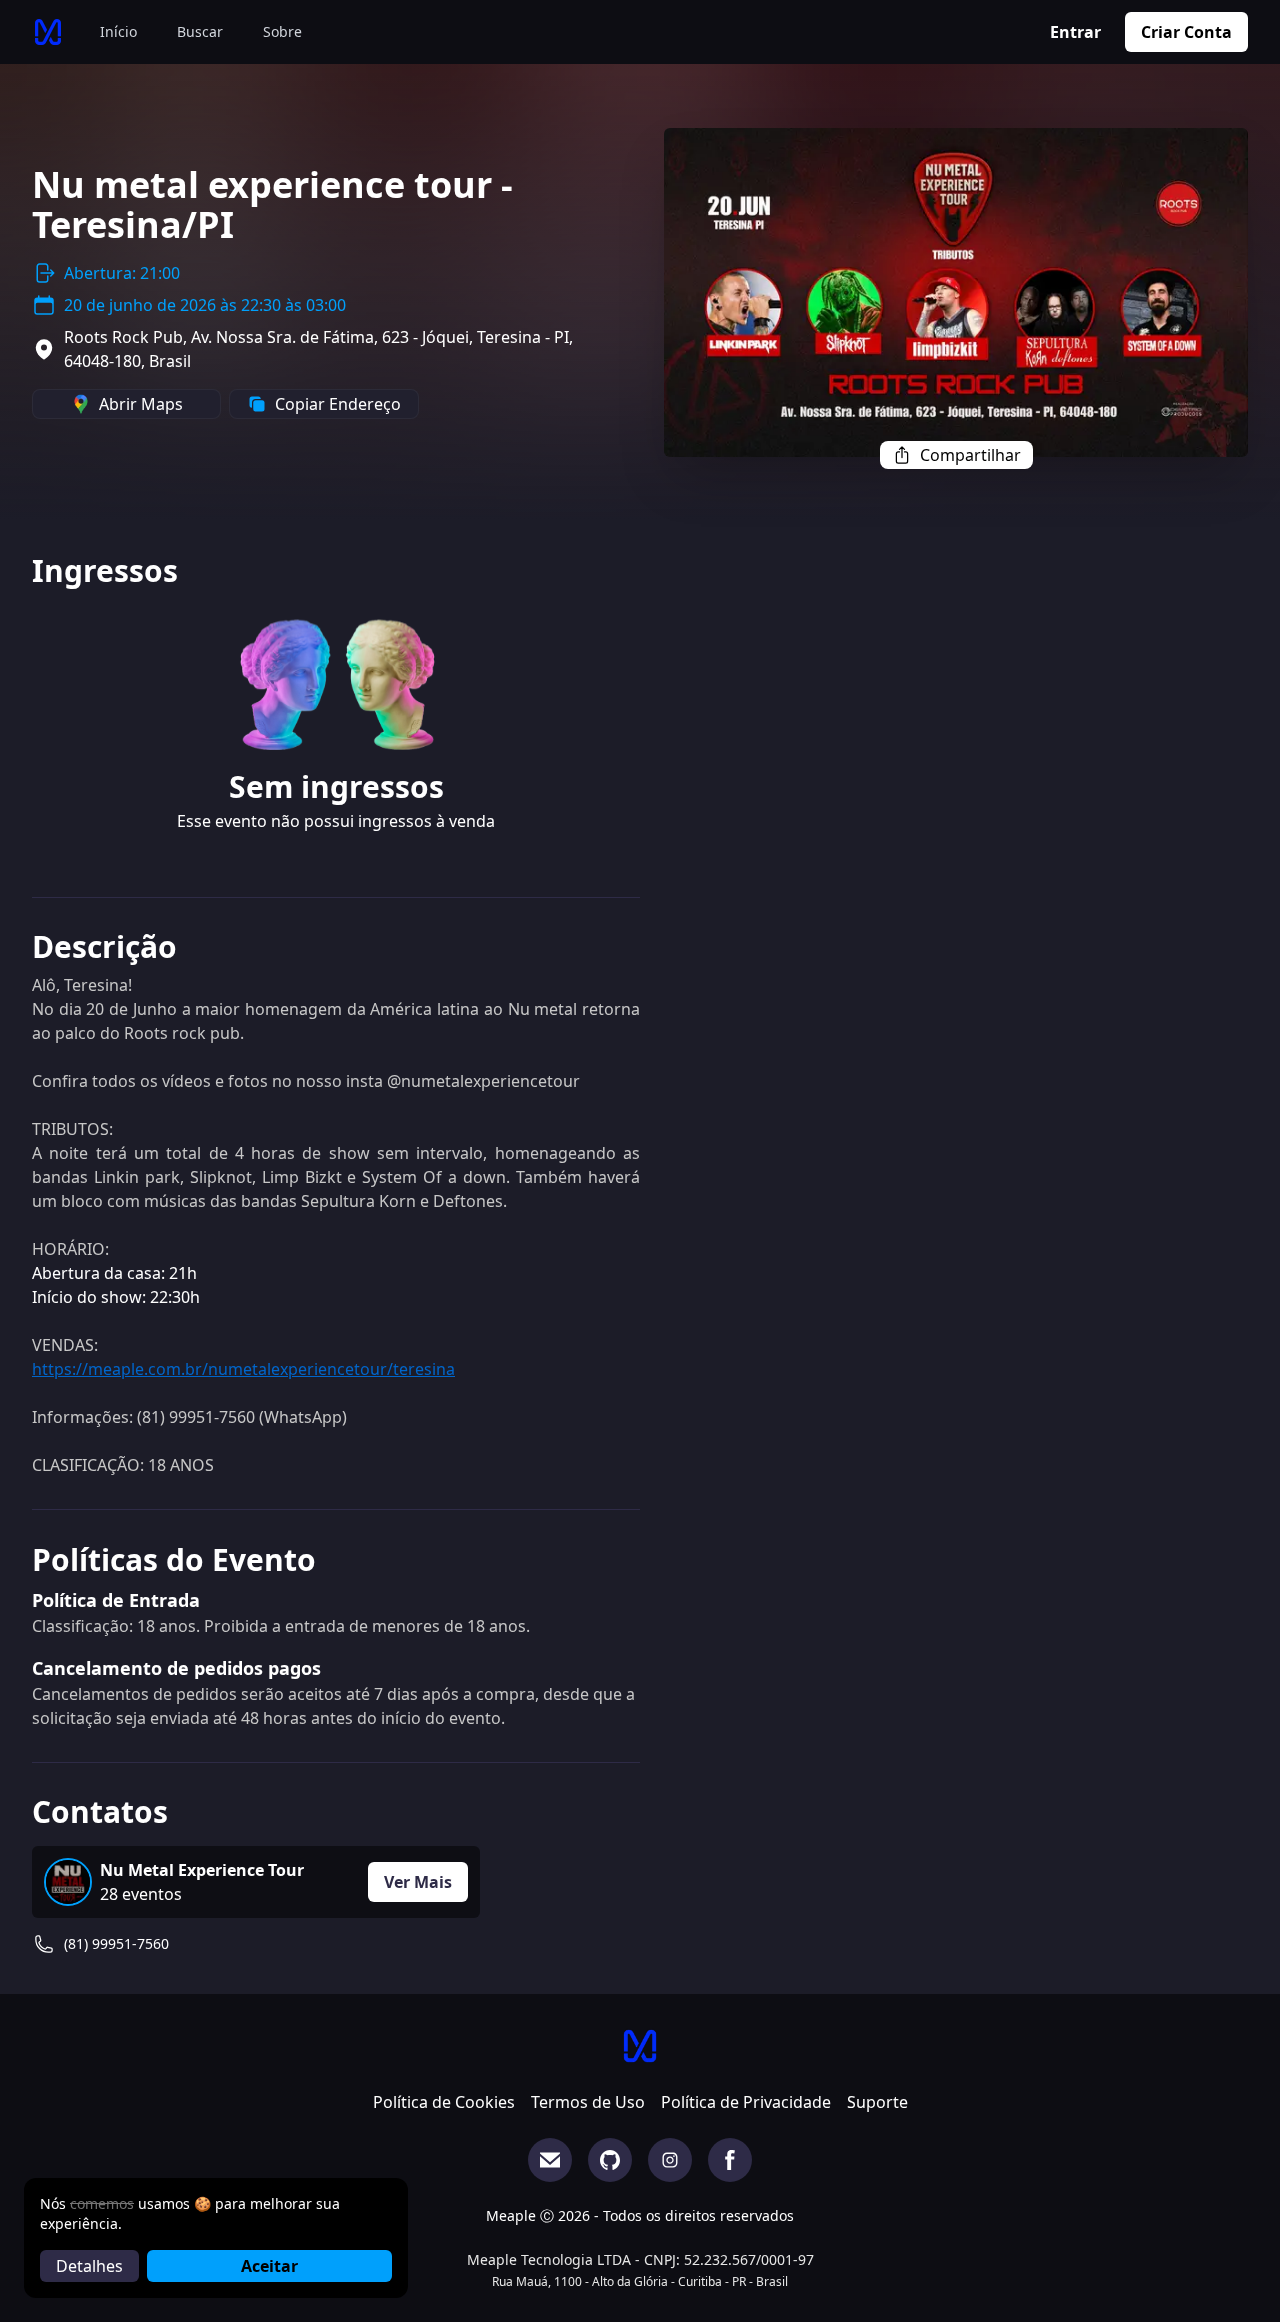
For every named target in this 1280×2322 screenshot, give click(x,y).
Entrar (1075, 32)
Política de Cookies (444, 2102)
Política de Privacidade (746, 2102)
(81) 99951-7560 (116, 1943)
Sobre (282, 31)
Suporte (877, 2102)
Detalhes (89, 2266)
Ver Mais (418, 1882)
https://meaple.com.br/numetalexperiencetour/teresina (243, 1369)
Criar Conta (1186, 32)
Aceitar (269, 2266)
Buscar (200, 31)
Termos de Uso (588, 2102)
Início (118, 31)
